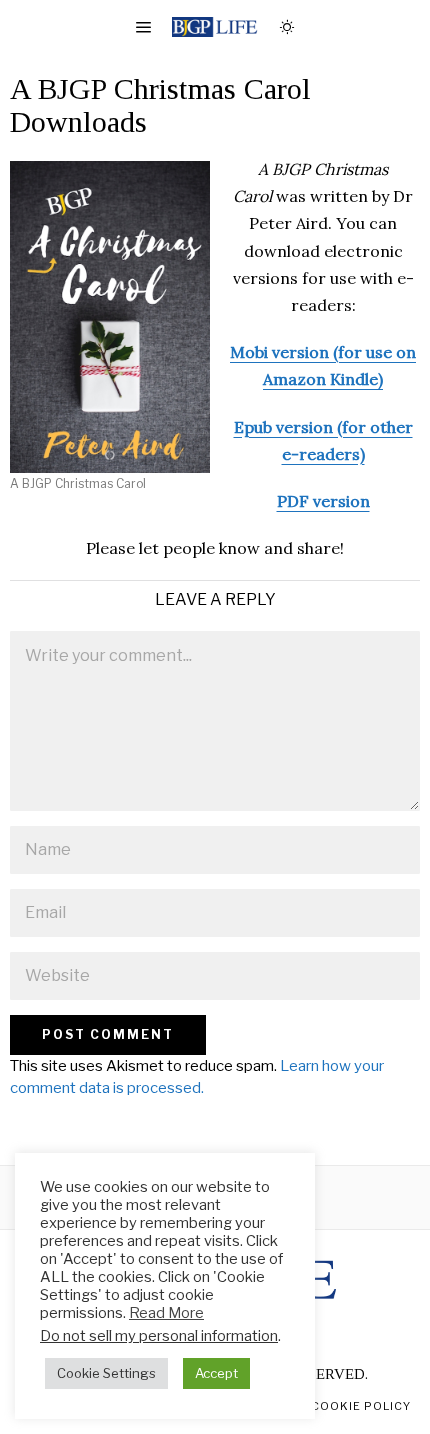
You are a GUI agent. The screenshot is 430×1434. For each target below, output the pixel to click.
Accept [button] (216, 1373)
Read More (166, 1313)
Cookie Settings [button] (106, 1373)
